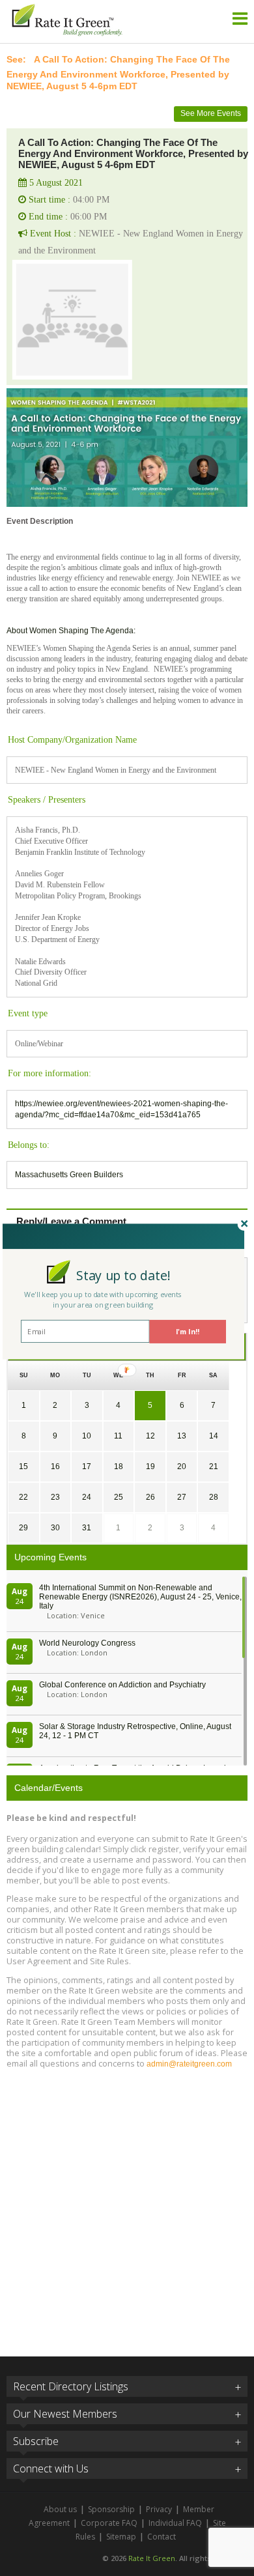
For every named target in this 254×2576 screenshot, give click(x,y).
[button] (123, 1275)
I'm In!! (188, 1331)
